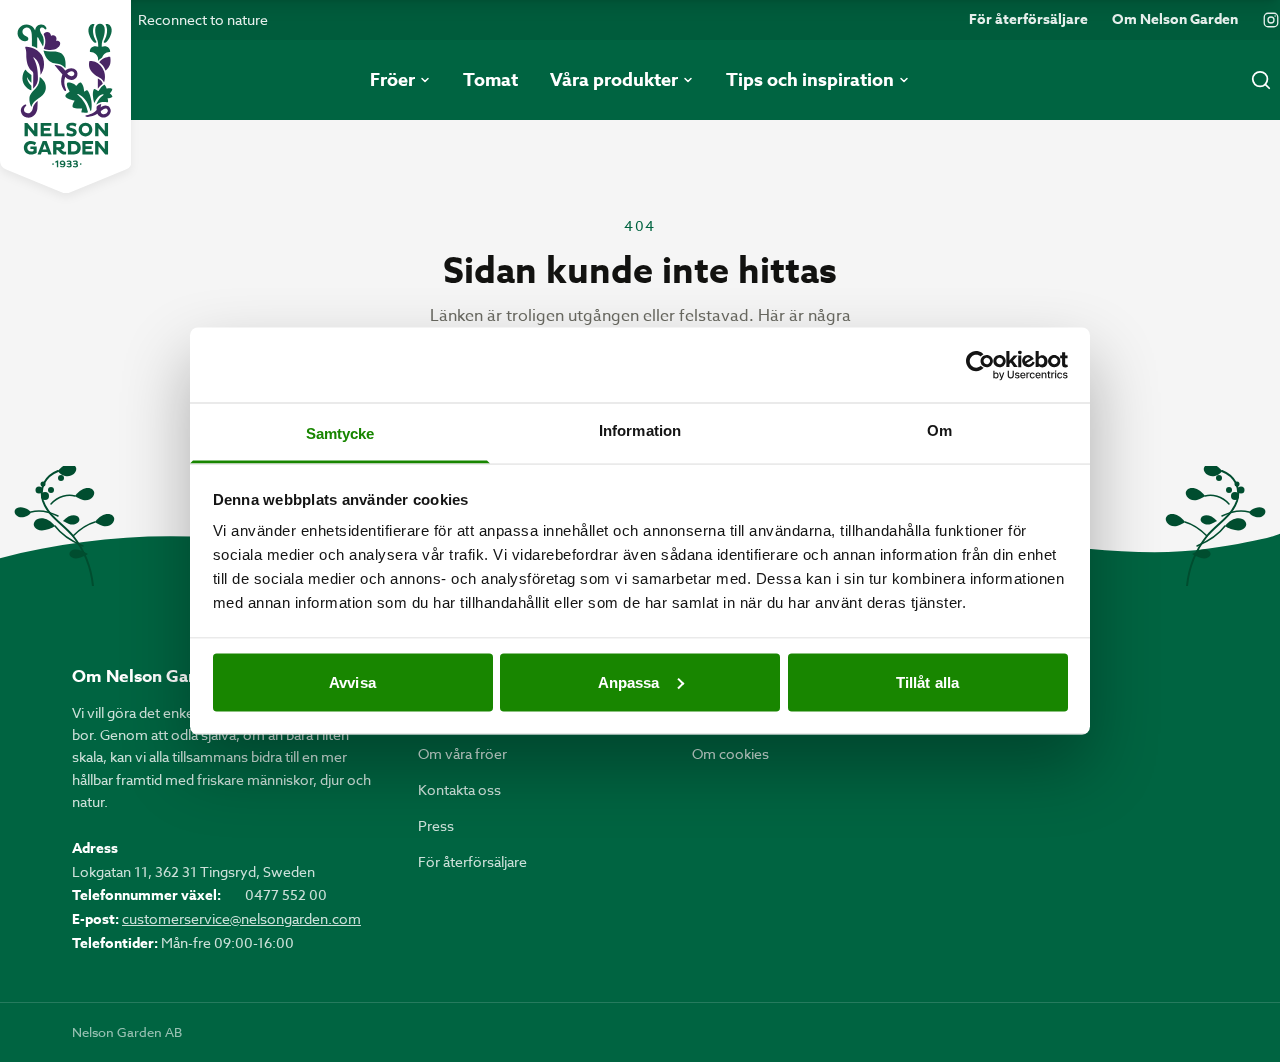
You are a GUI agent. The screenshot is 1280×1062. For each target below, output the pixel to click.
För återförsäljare (1028, 20)
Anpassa (629, 681)
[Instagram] (1271, 20)
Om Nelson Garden (1175, 20)
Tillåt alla (927, 681)
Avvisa (352, 681)
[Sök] (1261, 80)
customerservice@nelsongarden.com (241, 918)
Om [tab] (939, 430)
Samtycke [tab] (340, 433)
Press (436, 825)
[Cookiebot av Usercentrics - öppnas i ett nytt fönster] (980, 365)
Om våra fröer (462, 753)
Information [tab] (640, 430)
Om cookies (730, 753)
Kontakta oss (459, 789)
